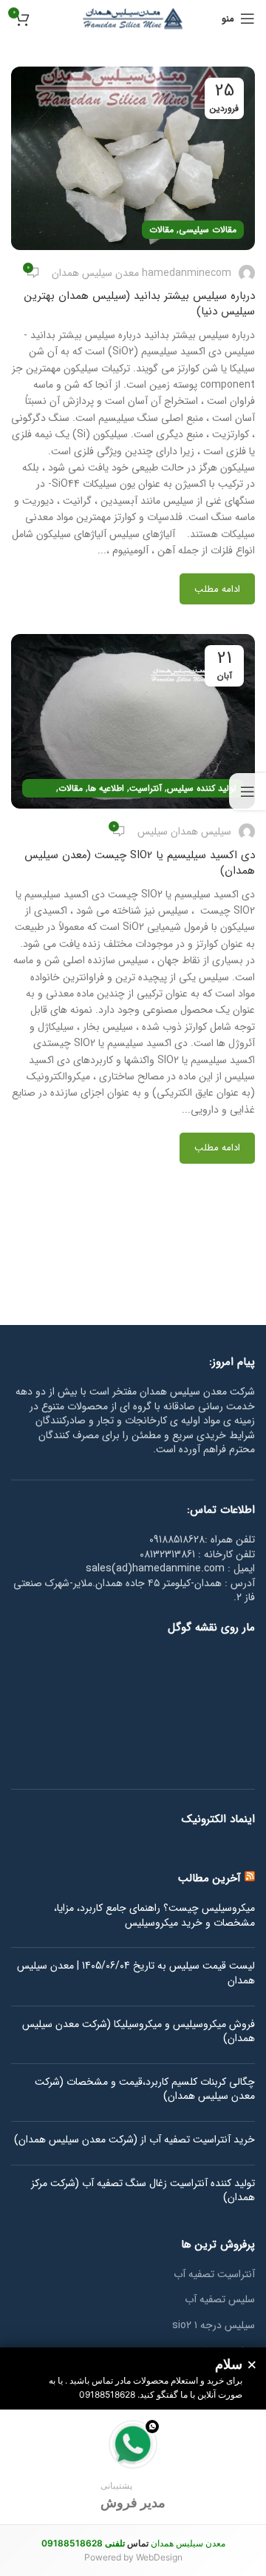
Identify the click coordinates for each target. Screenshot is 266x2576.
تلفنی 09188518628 (83, 2543)
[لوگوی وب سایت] (133, 18)
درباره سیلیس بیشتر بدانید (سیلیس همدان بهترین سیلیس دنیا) (140, 304)
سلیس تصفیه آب (220, 2300)
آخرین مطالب (209, 1878)
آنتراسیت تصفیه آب (214, 2275)
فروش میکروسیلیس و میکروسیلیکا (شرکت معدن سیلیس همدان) (139, 2032)
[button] (133, 2467)
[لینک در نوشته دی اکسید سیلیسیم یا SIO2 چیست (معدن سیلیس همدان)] (133, 721)
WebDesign (159, 2557)
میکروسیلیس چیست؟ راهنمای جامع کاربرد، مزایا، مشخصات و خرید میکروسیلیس (154, 1916)
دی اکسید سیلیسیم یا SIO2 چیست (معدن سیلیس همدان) (140, 863)
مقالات (161, 230)
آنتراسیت (146, 788)
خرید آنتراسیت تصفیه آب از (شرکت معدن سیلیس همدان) (134, 2140)
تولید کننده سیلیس (202, 788)
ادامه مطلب (217, 589)
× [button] (252, 2365)
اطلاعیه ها (106, 788)
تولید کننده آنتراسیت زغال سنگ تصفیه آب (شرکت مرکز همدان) (143, 2191)
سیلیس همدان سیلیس (184, 832)
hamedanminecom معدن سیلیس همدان (141, 273)
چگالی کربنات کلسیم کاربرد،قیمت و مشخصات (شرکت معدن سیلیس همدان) (145, 2090)
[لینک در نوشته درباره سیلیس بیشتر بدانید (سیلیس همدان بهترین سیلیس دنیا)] (133, 158)
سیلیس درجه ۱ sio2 (214, 2326)
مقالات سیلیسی (208, 230)
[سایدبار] (248, 792)
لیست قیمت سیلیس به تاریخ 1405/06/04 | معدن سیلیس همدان (136, 1973)
